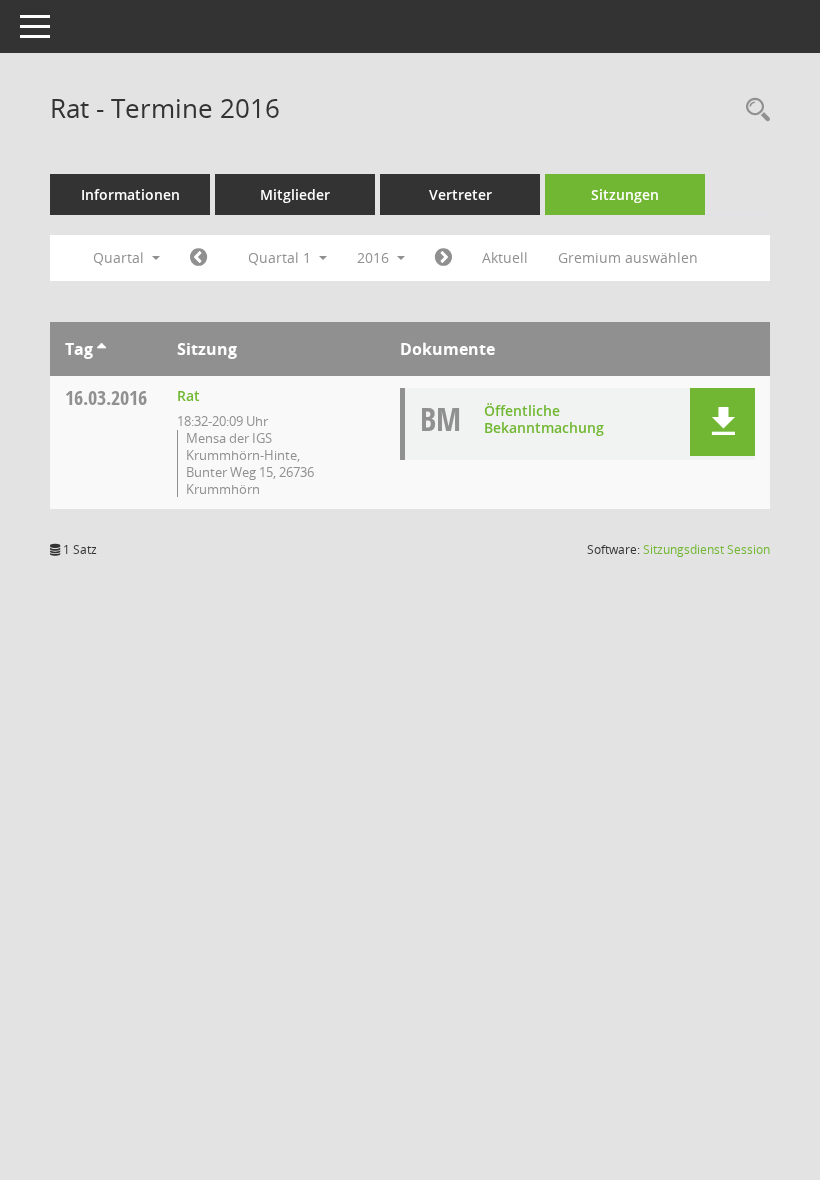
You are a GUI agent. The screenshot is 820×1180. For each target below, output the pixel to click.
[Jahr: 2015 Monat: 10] (198, 258)
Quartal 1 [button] (281, 257)
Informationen (130, 194)
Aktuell (505, 257)
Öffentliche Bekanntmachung (544, 419)
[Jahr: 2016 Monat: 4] (443, 258)
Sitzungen (625, 194)
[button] (722, 422)
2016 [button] (375, 257)
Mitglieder (295, 194)
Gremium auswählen (628, 257)
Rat (188, 395)
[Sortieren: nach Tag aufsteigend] (101, 349)
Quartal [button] (120, 257)
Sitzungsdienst (706, 549)
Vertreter (460, 194)
